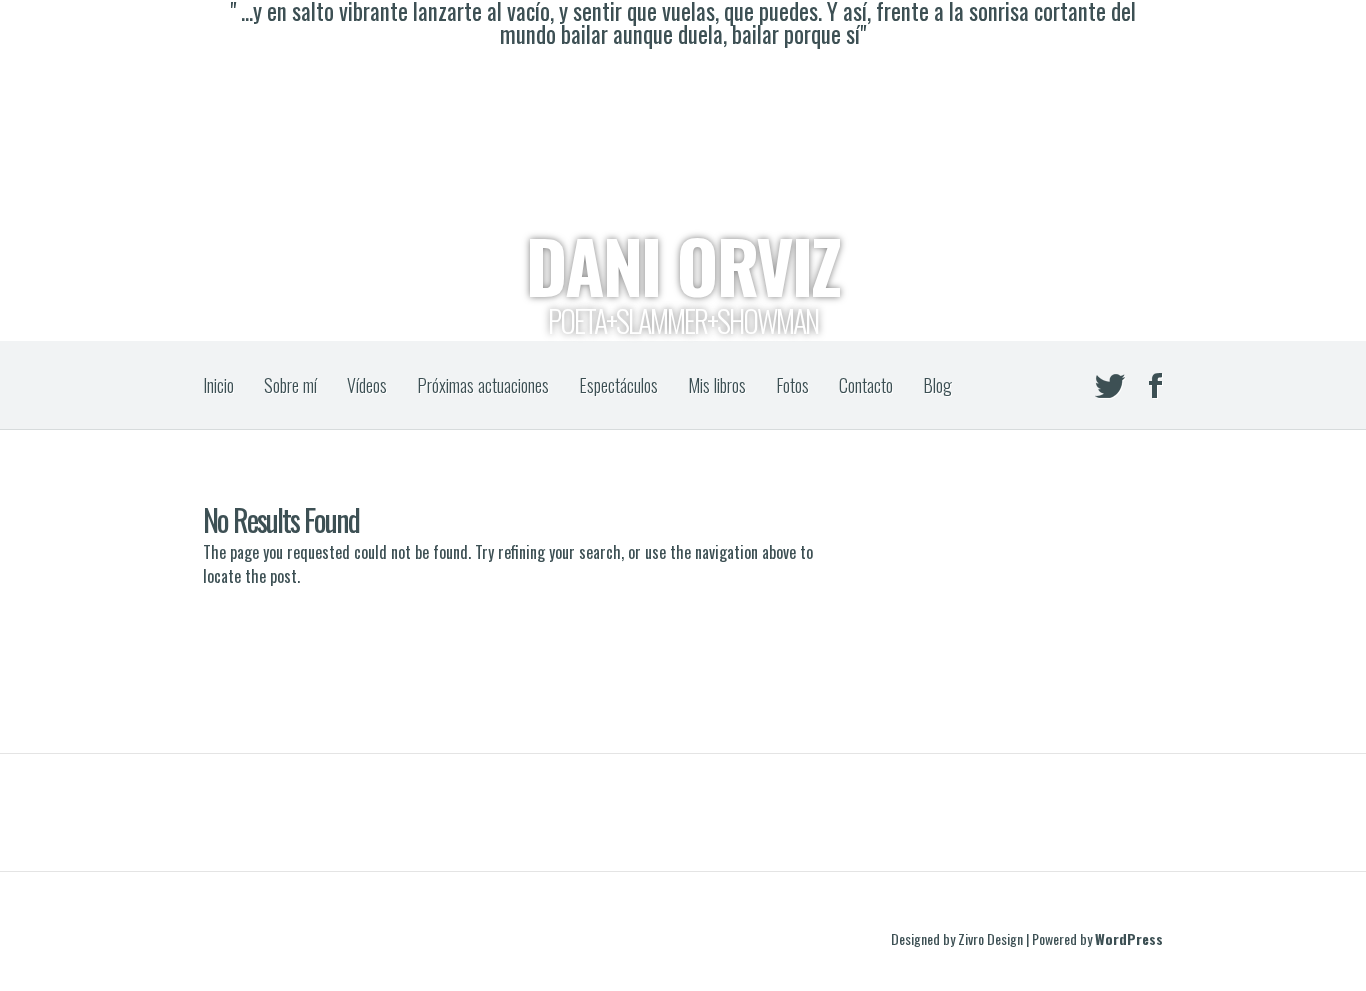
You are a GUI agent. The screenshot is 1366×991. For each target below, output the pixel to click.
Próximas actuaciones (483, 385)
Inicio (218, 385)
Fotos (792, 385)
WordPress (1129, 938)
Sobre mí (290, 385)
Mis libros (717, 385)
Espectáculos (618, 385)
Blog (937, 385)
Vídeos (367, 385)
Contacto (866, 385)
